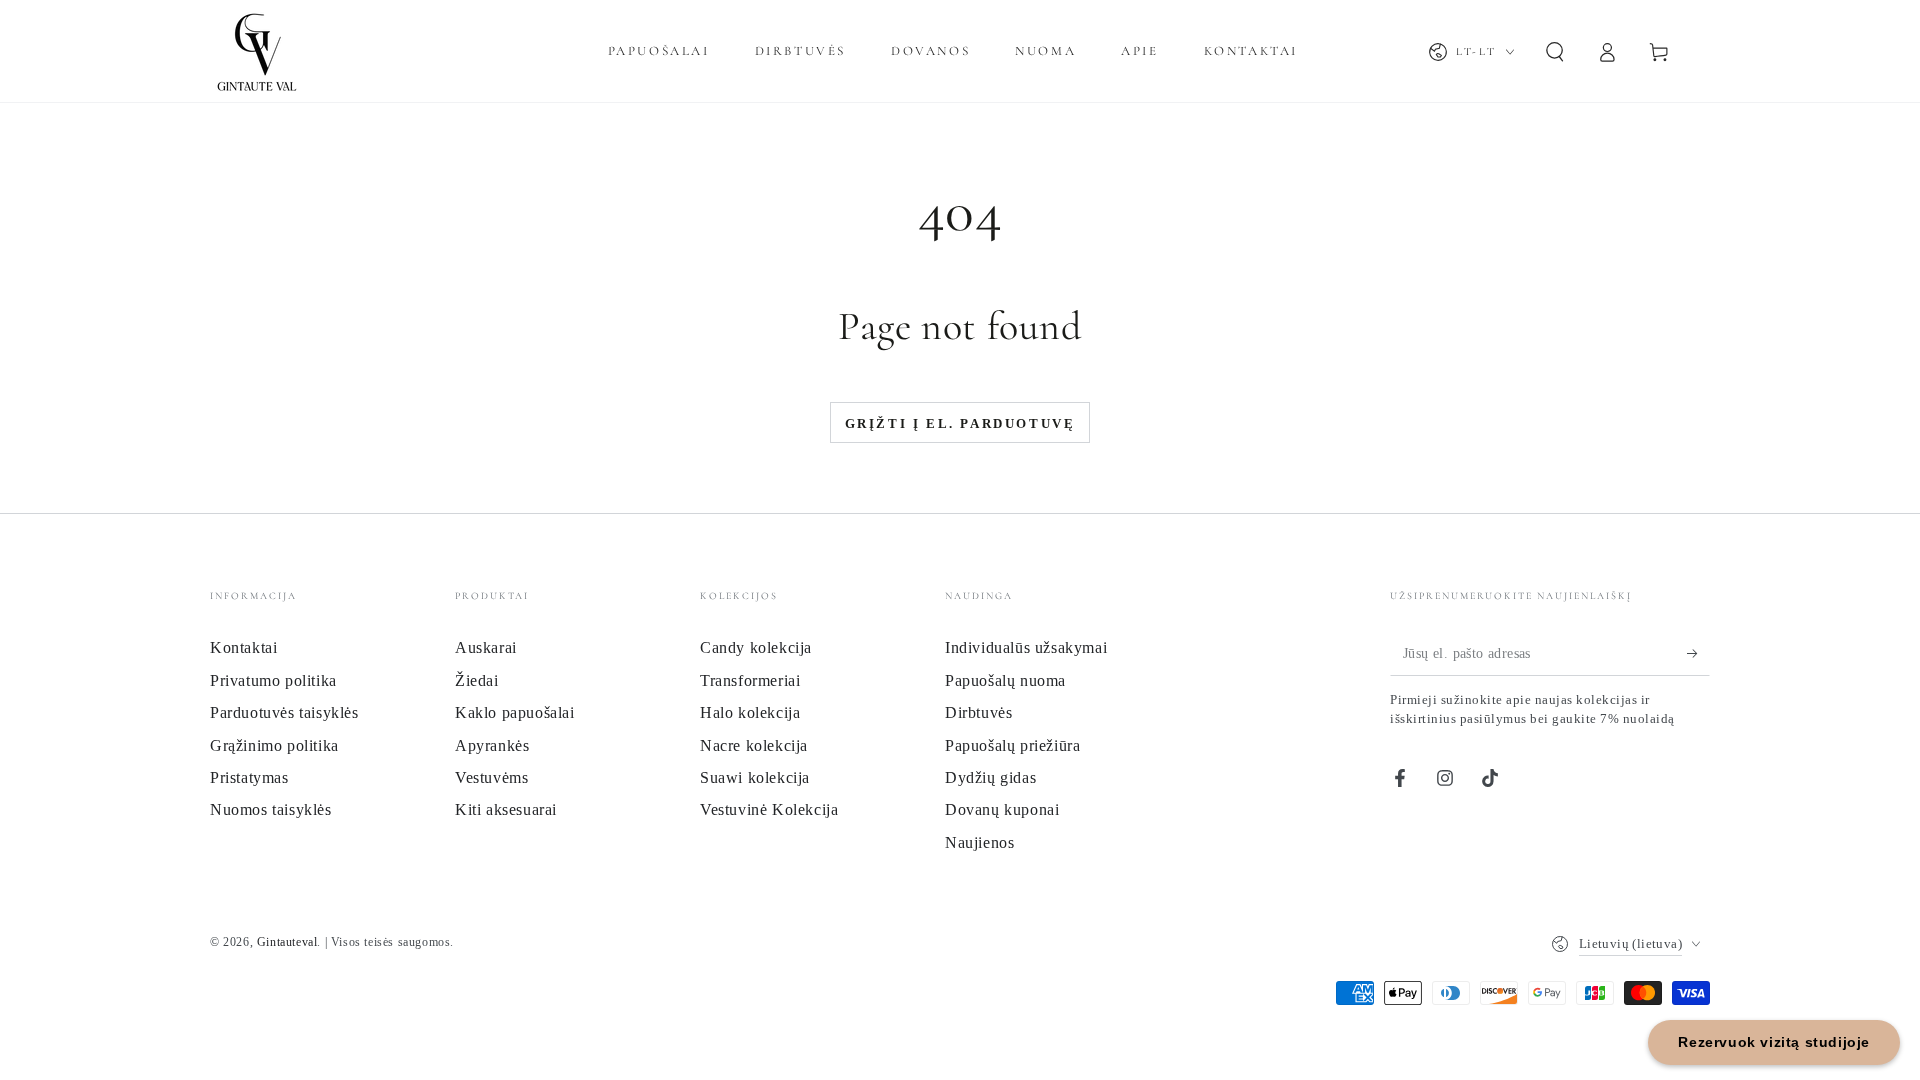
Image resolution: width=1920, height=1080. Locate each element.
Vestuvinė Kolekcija (769, 809)
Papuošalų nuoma (1005, 680)
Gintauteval (287, 942)
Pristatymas (249, 777)
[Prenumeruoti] (1698, 653)
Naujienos (979, 842)
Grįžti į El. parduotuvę (960, 423)
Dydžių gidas (990, 777)
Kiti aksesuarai (506, 809)
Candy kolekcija (756, 647)
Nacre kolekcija (754, 745)
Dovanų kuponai (1002, 809)
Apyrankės (492, 745)
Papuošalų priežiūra (1012, 745)
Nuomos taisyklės (271, 809)
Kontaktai (243, 647)
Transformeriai (750, 680)
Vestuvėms (491, 777)
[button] (1555, 52)
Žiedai (477, 680)
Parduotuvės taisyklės (284, 712)
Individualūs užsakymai (1026, 647)
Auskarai (486, 647)
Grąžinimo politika (274, 745)
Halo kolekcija (750, 712)
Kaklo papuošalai (515, 712)
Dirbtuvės (978, 712)
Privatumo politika (273, 680)
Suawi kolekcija (755, 777)
